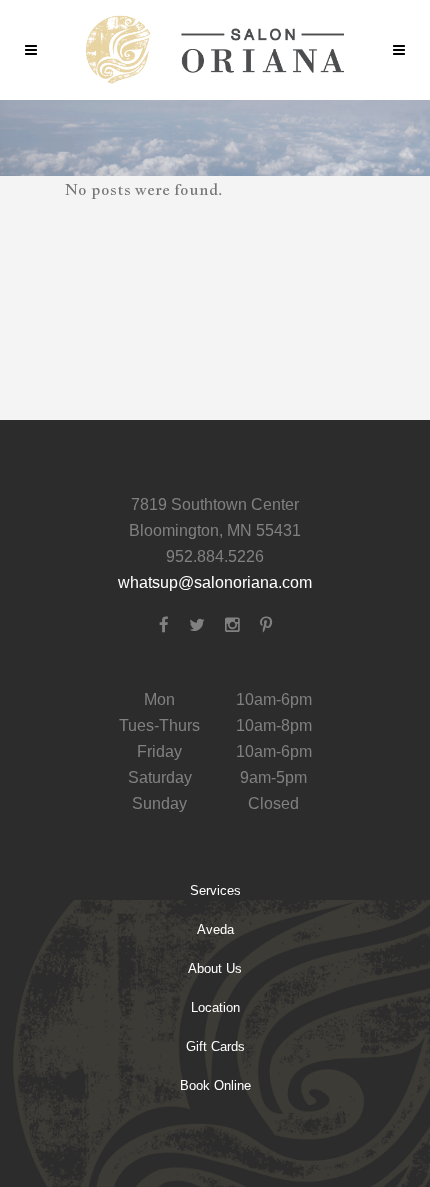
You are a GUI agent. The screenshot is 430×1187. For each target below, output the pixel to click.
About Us (215, 968)
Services (215, 890)
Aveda (215, 929)
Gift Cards (215, 1046)
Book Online (215, 1085)
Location (215, 1007)
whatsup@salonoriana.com (215, 582)
